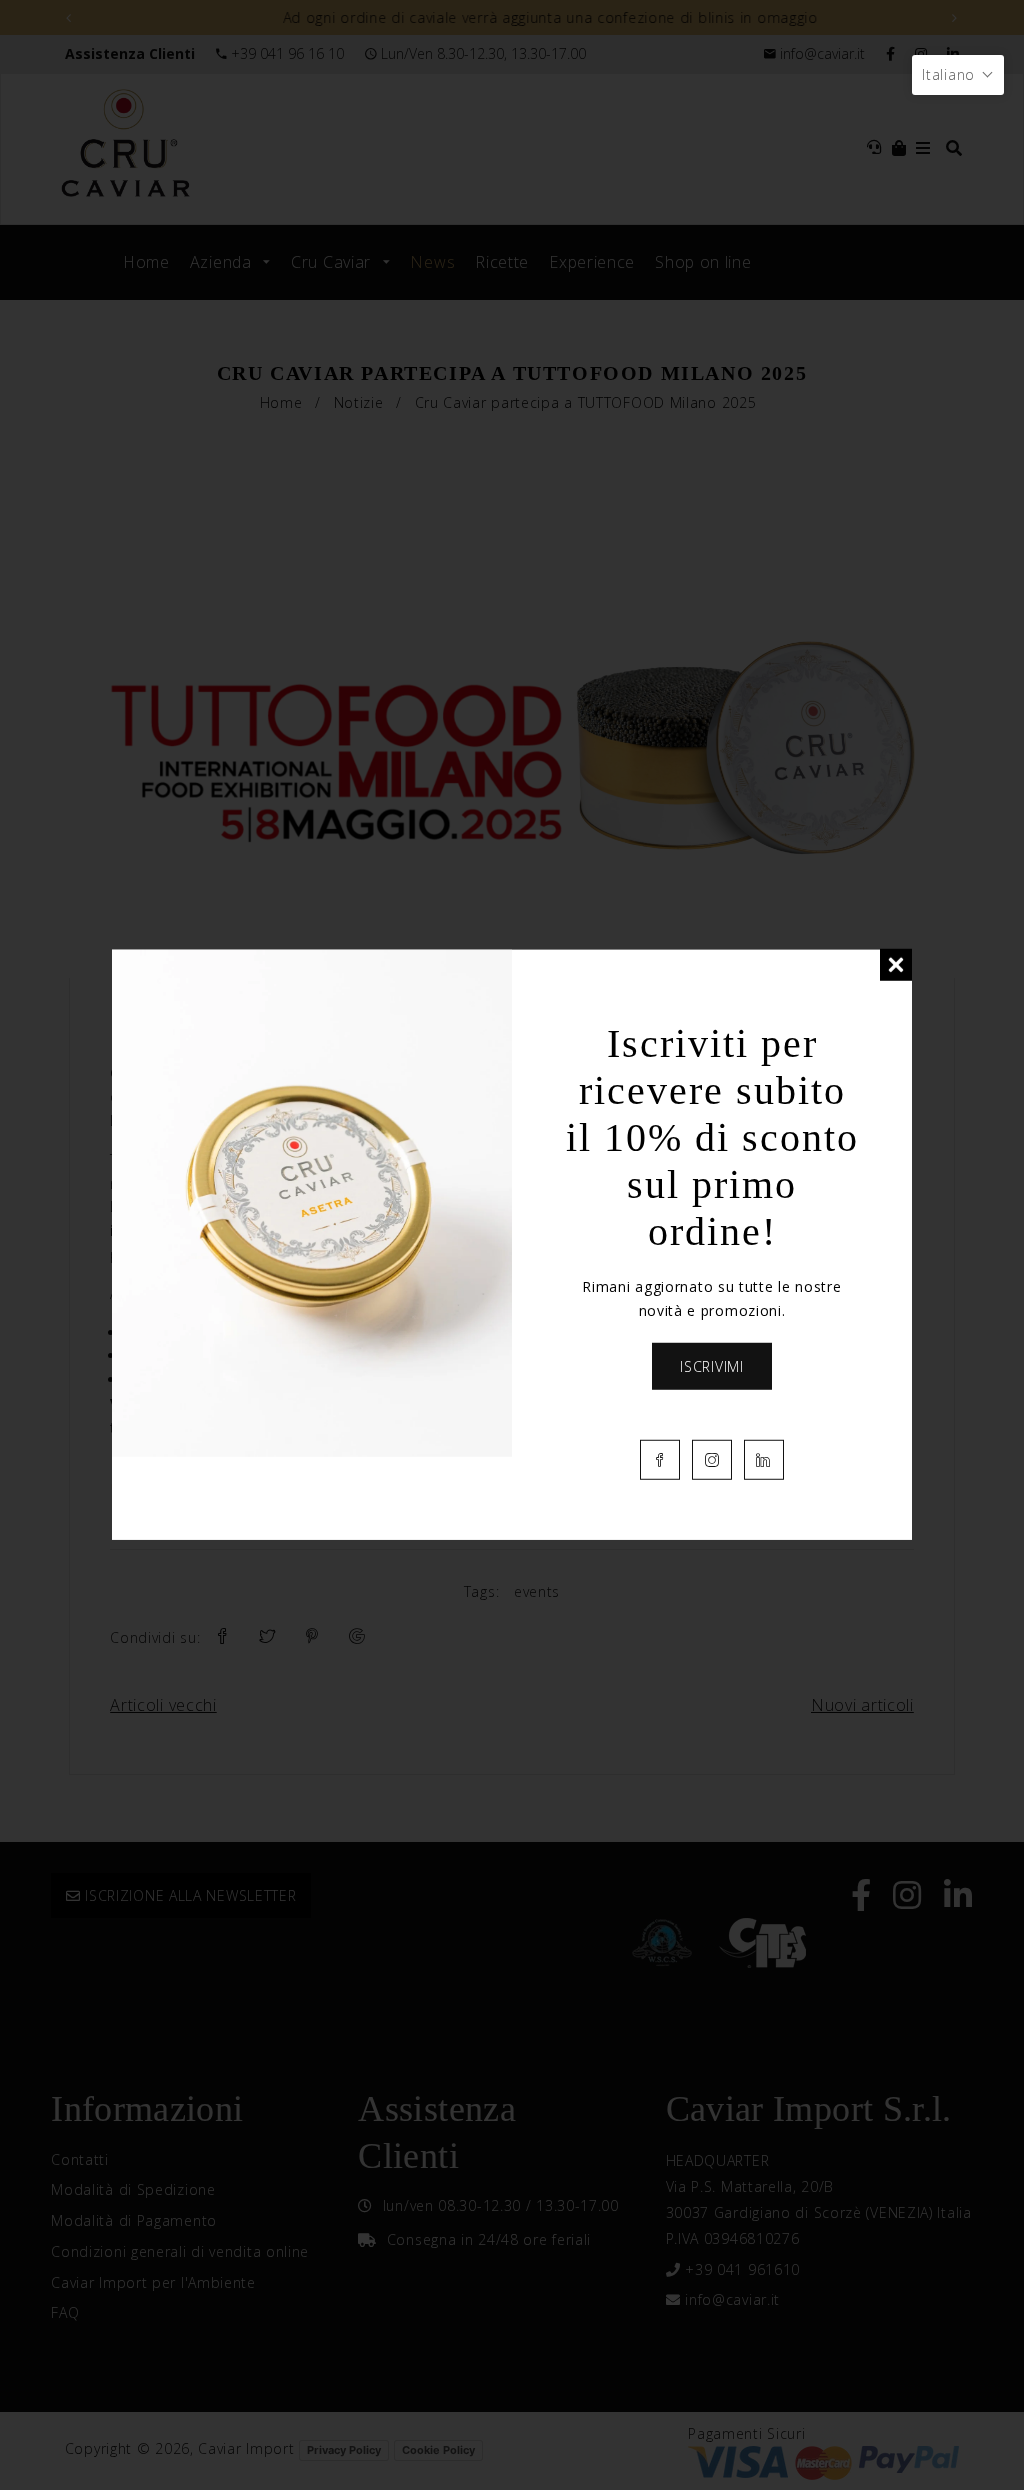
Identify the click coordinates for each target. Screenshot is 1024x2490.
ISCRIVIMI (711, 1365)
